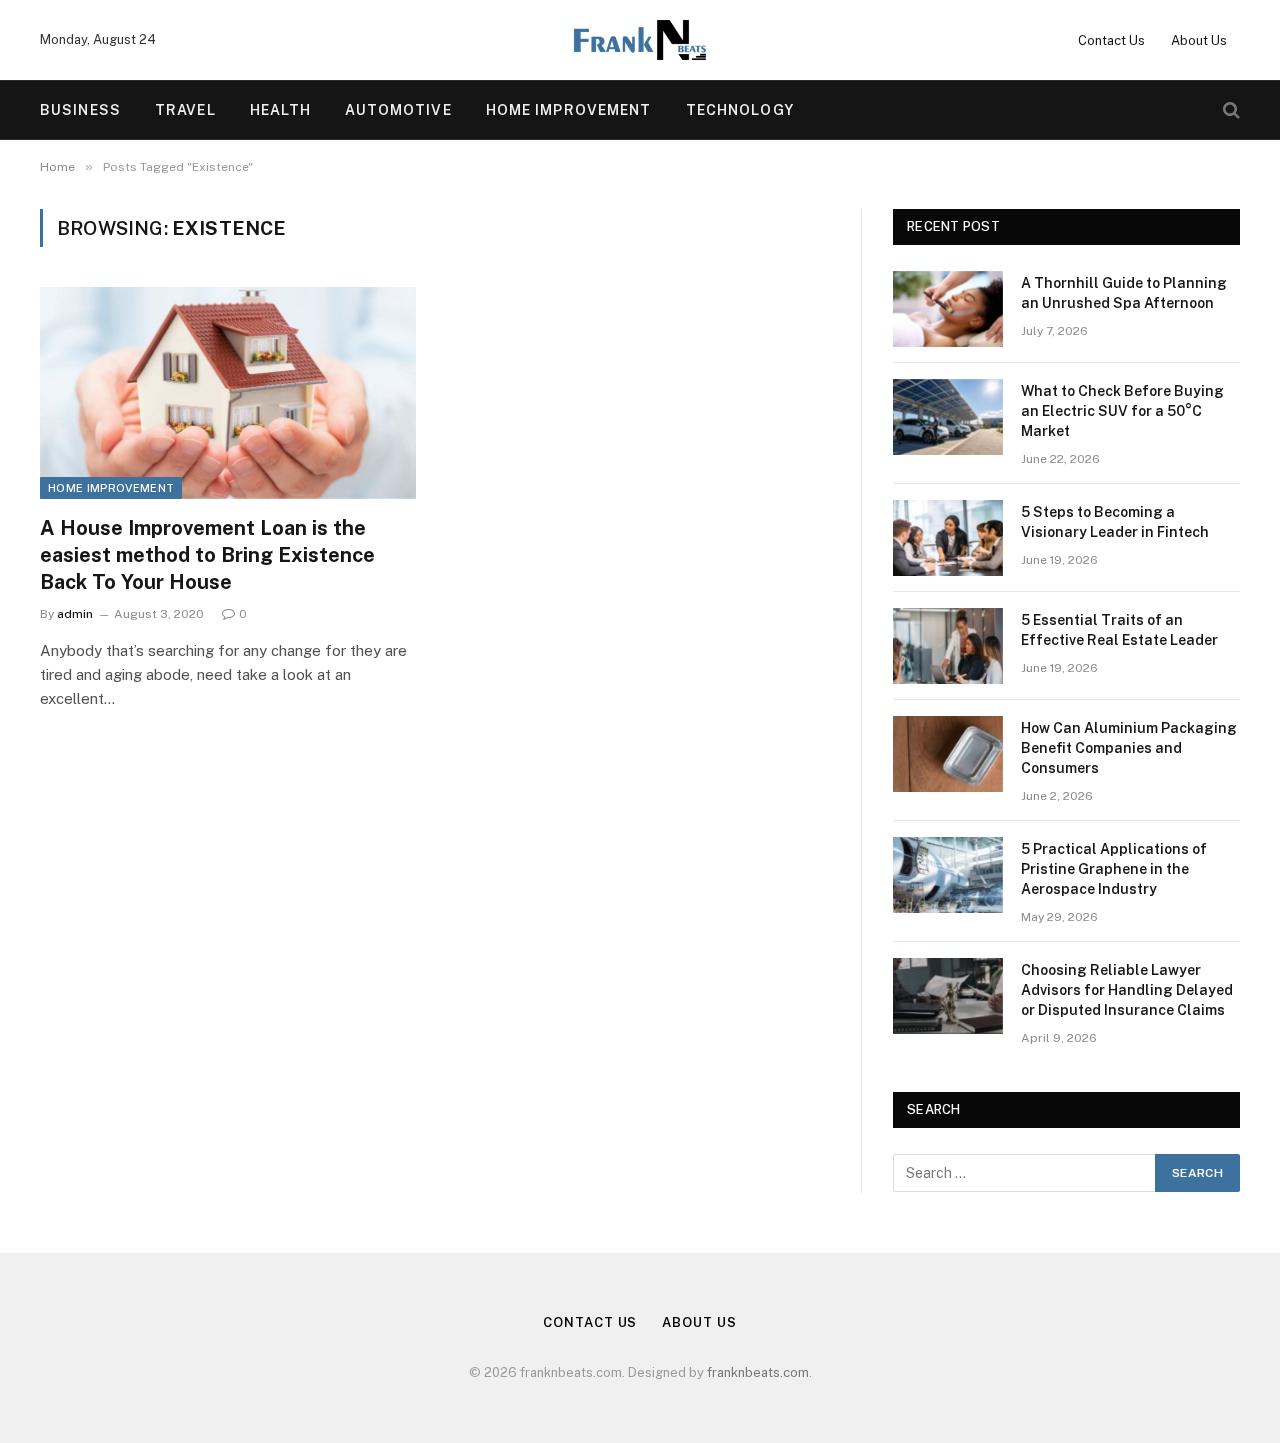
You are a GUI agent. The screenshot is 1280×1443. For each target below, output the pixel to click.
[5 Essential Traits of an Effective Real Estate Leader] (948, 646)
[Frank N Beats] (640, 40)
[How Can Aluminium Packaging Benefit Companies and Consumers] (948, 754)
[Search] (1229, 110)
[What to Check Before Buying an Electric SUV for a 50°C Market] (948, 417)
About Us (1199, 40)
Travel (185, 110)
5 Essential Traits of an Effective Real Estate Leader (1119, 630)
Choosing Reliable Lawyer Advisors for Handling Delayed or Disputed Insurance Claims (1127, 990)
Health (281, 110)
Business (80, 110)
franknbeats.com (758, 1372)
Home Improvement (569, 110)
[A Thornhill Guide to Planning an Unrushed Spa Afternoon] (948, 309)
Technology (740, 110)
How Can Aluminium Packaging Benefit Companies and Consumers (1129, 748)
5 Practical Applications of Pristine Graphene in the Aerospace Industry (1114, 869)
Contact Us (1111, 40)
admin (75, 614)
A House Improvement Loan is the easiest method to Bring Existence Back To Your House (207, 555)
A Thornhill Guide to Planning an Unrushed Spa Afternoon (1124, 293)
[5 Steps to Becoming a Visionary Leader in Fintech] (948, 538)
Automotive (398, 110)
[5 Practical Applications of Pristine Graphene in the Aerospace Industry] (948, 875)
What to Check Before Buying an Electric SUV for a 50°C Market (1122, 411)
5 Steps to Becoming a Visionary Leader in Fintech (1115, 522)
